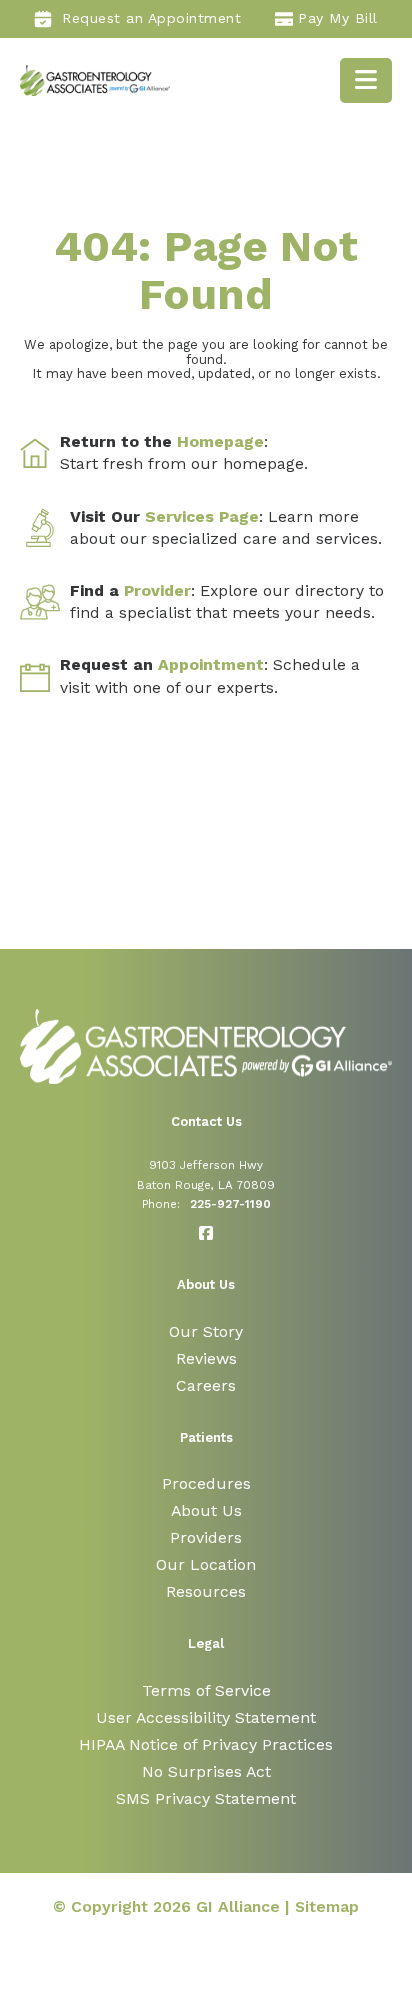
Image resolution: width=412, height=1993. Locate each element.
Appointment (211, 664)
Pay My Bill (338, 18)
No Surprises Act (206, 1771)
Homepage (220, 441)
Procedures (206, 1483)
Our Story (206, 1331)
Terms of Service (206, 1690)
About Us (206, 1510)
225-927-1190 (230, 1204)
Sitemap (327, 1906)
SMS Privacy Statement (206, 1798)
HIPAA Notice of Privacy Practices (206, 1744)
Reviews (206, 1358)
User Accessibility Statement (206, 1717)
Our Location (206, 1564)
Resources (206, 1591)
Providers (206, 1537)
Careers (206, 1385)
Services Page (202, 516)
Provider (157, 590)
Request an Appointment (151, 18)
